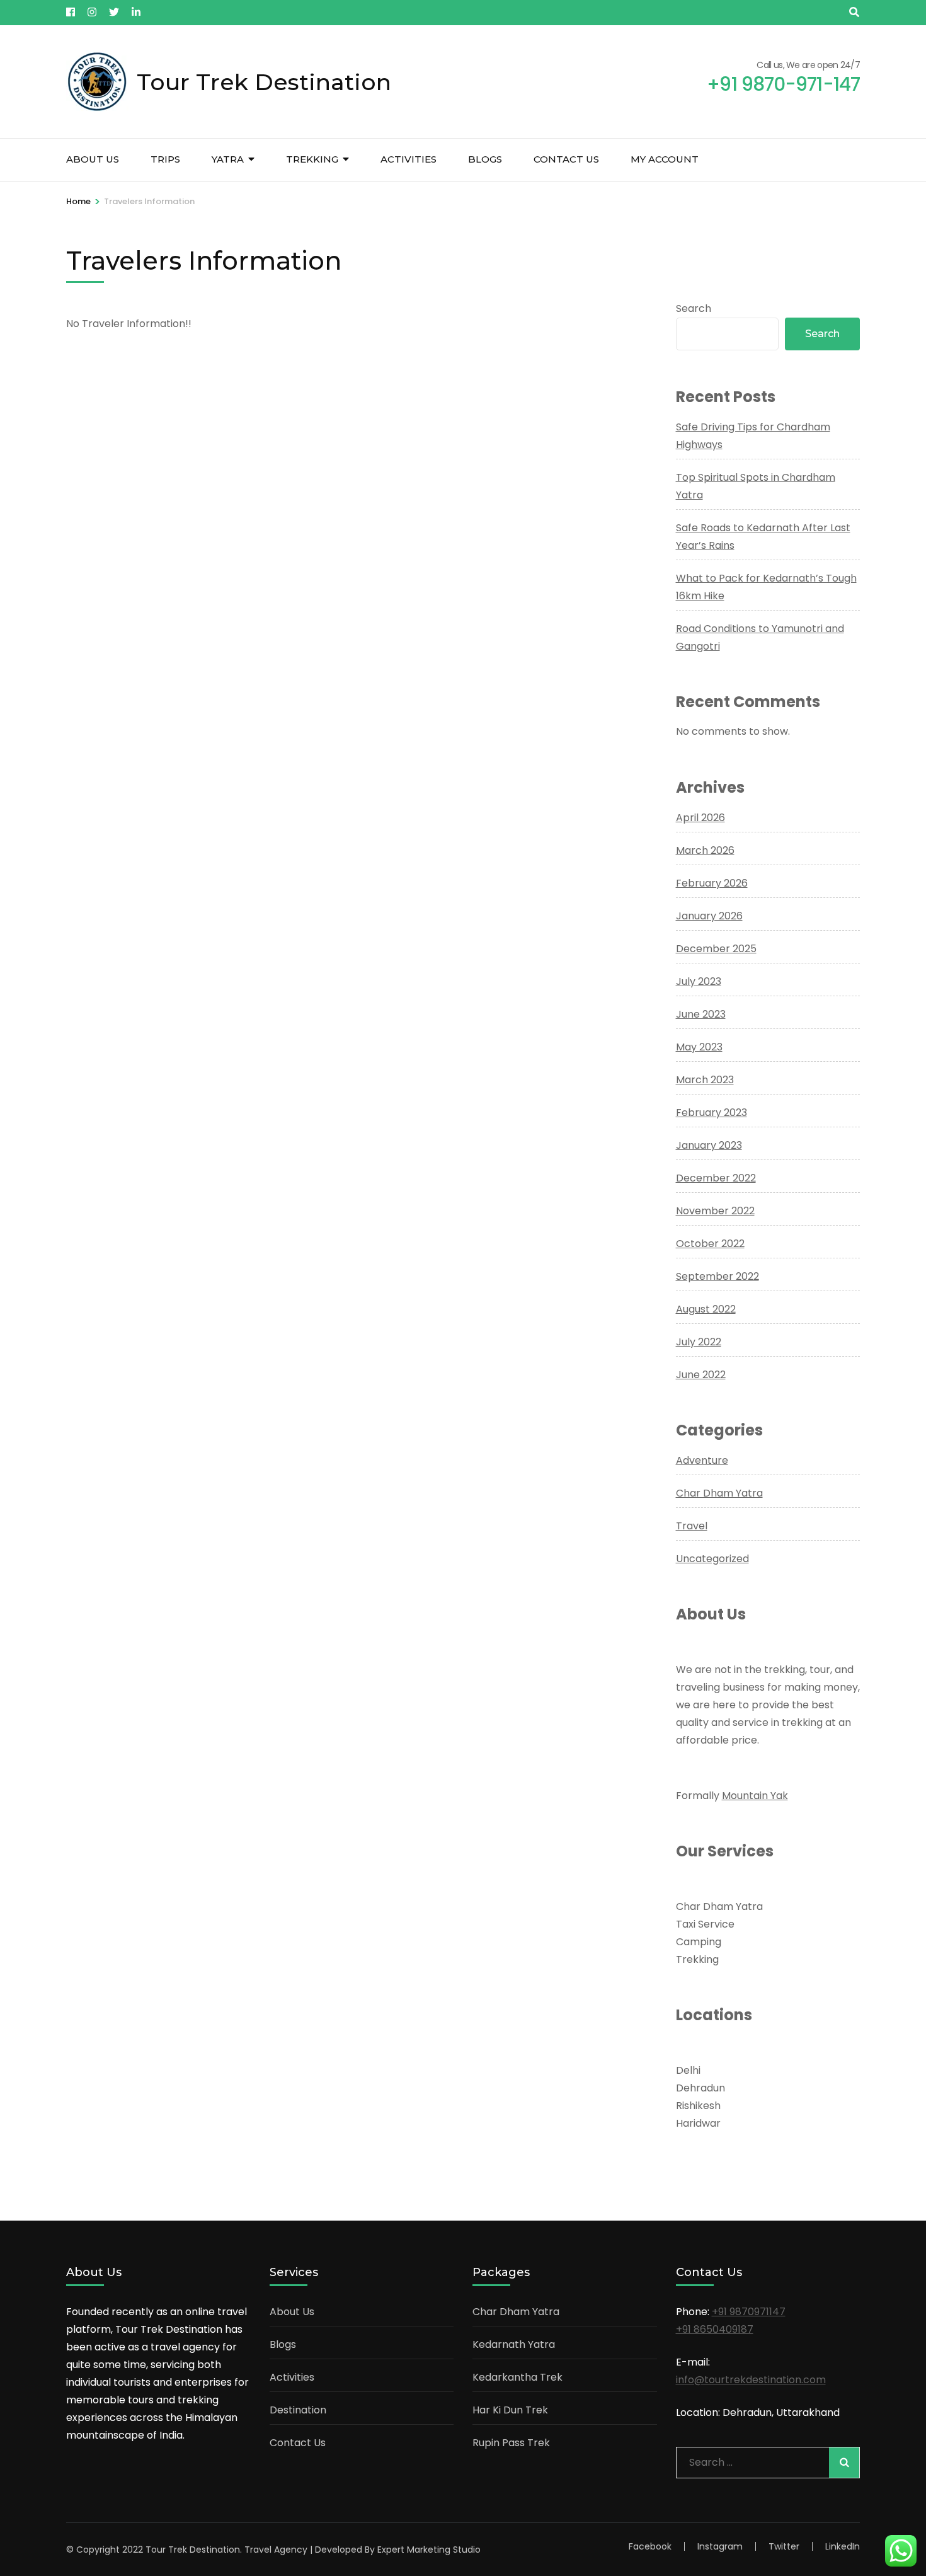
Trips (165, 159)
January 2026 (709, 916)
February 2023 (712, 1113)
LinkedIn (843, 2546)
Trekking (312, 159)
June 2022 (701, 1375)
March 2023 (705, 1080)
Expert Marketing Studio (429, 2550)
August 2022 (706, 1309)
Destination (298, 2410)
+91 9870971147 (749, 2312)
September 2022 (717, 1276)
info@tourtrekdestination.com (751, 2380)
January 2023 (709, 1145)
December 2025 (716, 949)
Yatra (228, 159)
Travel (692, 1526)
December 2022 (716, 1178)
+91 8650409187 (715, 2329)
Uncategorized (712, 1559)
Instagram (720, 2546)
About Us (93, 159)
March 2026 (705, 850)
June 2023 (701, 1014)
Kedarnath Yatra (514, 2344)
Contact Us (566, 159)
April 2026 (700, 818)
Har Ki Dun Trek (510, 2410)
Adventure (702, 1460)
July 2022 (699, 1342)
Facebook (650, 2546)
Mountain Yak (755, 1796)
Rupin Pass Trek (511, 2443)
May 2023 (699, 1047)
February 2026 (712, 883)
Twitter (784, 2546)
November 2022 (715, 1211)
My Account (665, 159)
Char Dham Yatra (719, 1493)
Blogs (485, 159)
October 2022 (710, 1244)
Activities (409, 159)
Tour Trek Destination (264, 82)
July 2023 (699, 981)
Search (694, 308)
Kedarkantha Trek (517, 2377)
